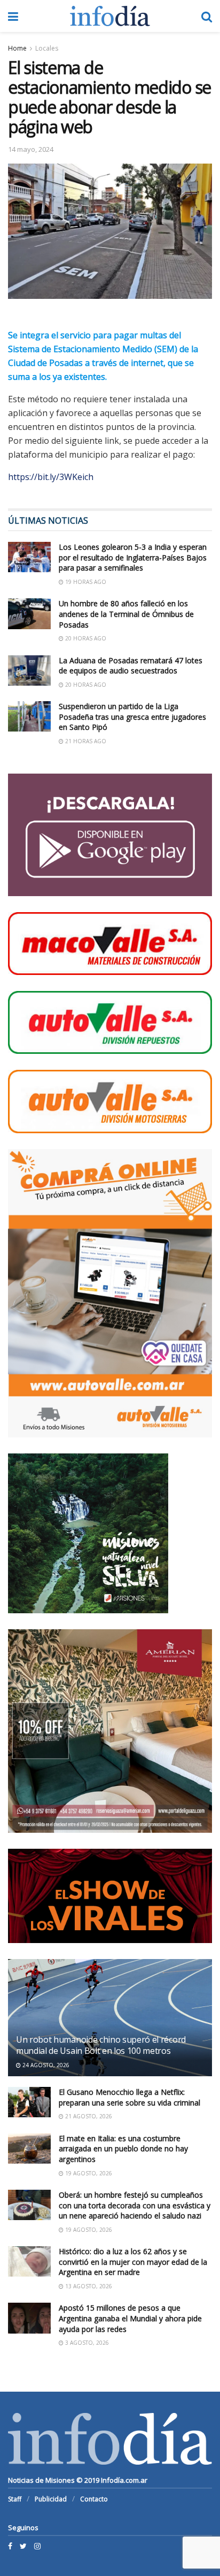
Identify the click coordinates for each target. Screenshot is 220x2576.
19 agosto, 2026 (88, 2173)
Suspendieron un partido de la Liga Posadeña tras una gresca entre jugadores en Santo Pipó (132, 717)
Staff (15, 2499)
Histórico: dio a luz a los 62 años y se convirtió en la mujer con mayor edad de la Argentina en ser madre (133, 2262)
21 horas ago (85, 741)
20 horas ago (85, 638)
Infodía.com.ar (124, 2480)
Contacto (94, 2499)
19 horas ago (85, 582)
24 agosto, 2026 (45, 2065)
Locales (47, 48)
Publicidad (51, 2499)
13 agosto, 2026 (88, 2286)
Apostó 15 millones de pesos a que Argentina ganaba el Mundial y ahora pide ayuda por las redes (130, 2318)
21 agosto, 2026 (88, 2116)
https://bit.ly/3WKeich (51, 477)
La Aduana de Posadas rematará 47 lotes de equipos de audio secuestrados (131, 666)
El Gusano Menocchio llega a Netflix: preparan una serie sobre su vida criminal (129, 2097)
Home (17, 48)
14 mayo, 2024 (31, 149)
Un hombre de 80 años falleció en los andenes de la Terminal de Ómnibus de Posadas (126, 614)
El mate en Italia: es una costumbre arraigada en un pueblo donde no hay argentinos (123, 2149)
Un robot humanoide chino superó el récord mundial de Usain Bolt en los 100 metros (101, 2045)
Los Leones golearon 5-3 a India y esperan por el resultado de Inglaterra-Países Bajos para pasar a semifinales (133, 557)
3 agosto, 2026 (86, 2343)
